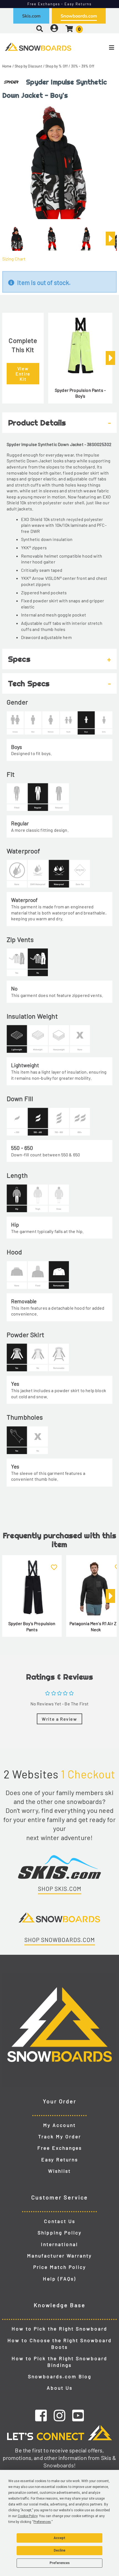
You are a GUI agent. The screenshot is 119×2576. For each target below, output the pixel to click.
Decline (59, 2550)
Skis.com (31, 16)
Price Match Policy (60, 2267)
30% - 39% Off (83, 66)
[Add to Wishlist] (54, 1564)
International (59, 2244)
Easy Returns (60, 2159)
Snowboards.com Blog (60, 2376)
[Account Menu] (54, 28)
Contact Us (60, 2221)
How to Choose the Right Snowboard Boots (60, 2344)
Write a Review (59, 1719)
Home (7, 66)
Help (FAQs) (59, 2279)
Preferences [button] (42, 2522)
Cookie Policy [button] (28, 2516)
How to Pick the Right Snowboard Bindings (59, 2362)
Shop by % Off (57, 66)
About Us (60, 2388)
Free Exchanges (60, 2148)
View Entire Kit (23, 374)
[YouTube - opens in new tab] (78, 2415)
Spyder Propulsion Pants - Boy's (80, 393)
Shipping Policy (60, 2232)
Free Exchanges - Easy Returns (60, 4)
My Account (59, 2125)
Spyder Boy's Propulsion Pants (32, 1626)
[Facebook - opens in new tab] (41, 2415)
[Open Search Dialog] (40, 28)
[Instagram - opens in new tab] (59, 2415)
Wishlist (59, 2171)
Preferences (60, 2563)
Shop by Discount (29, 66)
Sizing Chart (14, 259)
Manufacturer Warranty (59, 2256)
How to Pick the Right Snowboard (59, 2329)
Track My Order (60, 2136)
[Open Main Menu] (100, 47)
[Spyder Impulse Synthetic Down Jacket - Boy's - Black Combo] (17, 236)
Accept (59, 2538)
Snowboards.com (79, 16)
